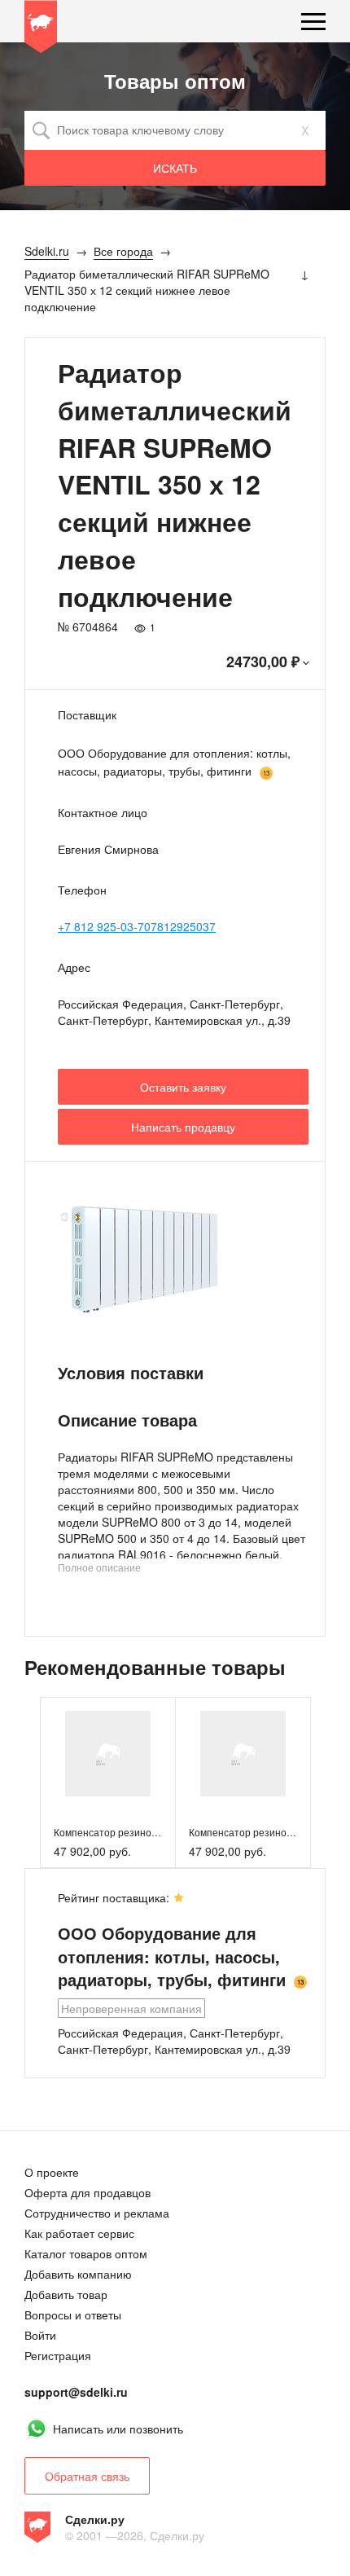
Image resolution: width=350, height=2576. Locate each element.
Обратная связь (87, 2476)
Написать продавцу (183, 1127)
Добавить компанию (78, 2274)
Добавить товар (66, 2294)
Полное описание (99, 1567)
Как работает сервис (79, 2233)
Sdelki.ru (41, 29)
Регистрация (58, 2355)
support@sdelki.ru (76, 2392)
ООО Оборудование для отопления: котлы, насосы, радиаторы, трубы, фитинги (174, 762)
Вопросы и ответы (73, 2314)
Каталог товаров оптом (86, 2253)
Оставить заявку (183, 1087)
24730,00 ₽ (263, 662)
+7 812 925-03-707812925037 (137, 926)
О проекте (52, 2172)
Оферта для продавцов (87, 2192)
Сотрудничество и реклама (97, 2213)
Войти (40, 2335)
